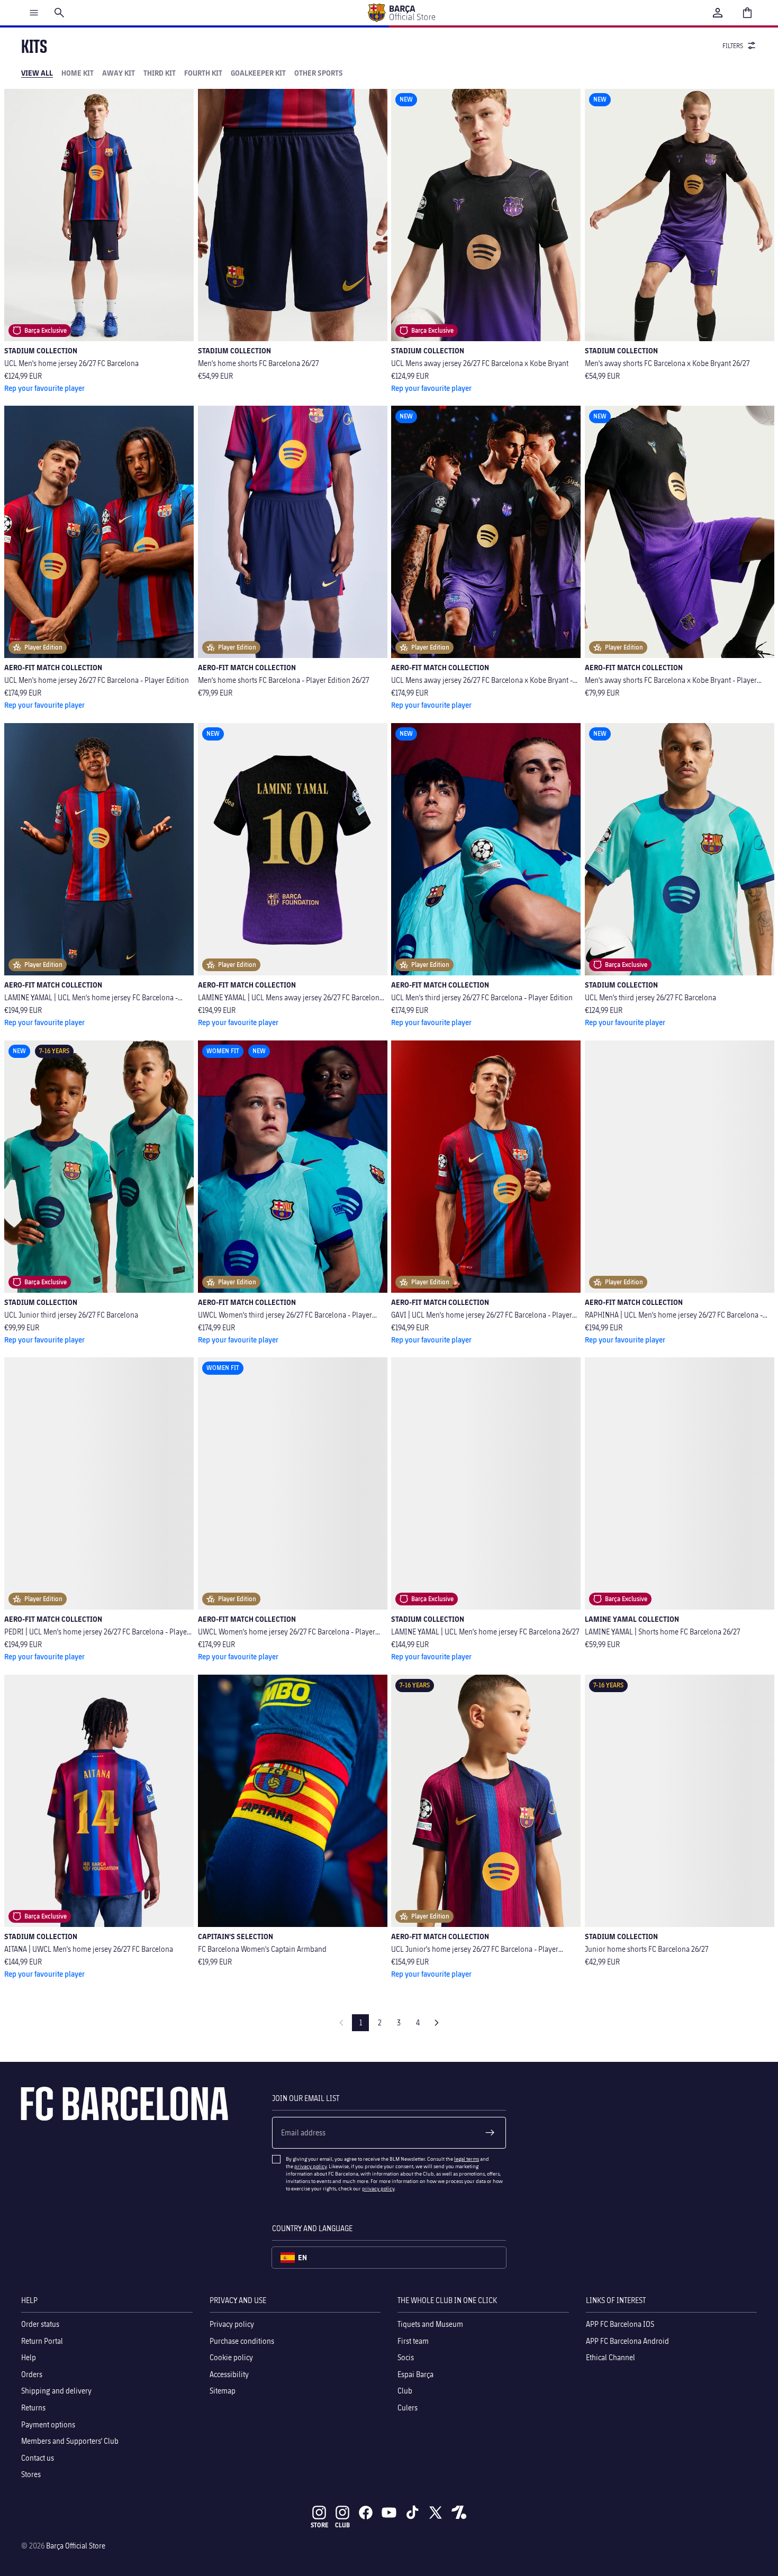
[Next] (437, 2023)
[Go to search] (59, 13)
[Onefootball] (459, 2513)
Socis (406, 2357)
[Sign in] (718, 13)
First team (413, 2340)
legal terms (467, 2159)
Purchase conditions (242, 2340)
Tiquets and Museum (430, 2324)
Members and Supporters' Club (70, 2441)
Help (29, 2357)
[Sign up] (490, 2133)
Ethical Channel (610, 2357)
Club (405, 2391)
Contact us (38, 2458)
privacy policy (310, 2166)
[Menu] (34, 13)
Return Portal (42, 2340)
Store (319, 2525)
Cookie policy (231, 2357)
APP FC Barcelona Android (627, 2340)
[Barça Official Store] (401, 13)
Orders (32, 2374)
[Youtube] (389, 2513)
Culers (408, 2408)
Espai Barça (415, 2374)
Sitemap (223, 2391)
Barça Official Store (76, 2546)
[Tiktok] (412, 2513)
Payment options (48, 2424)
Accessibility (229, 2374)
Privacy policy (232, 2324)
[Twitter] (436, 2513)
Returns (33, 2408)
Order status (40, 2324)
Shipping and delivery (56, 2391)
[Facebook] (366, 2513)
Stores (31, 2474)
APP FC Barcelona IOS (620, 2324)
